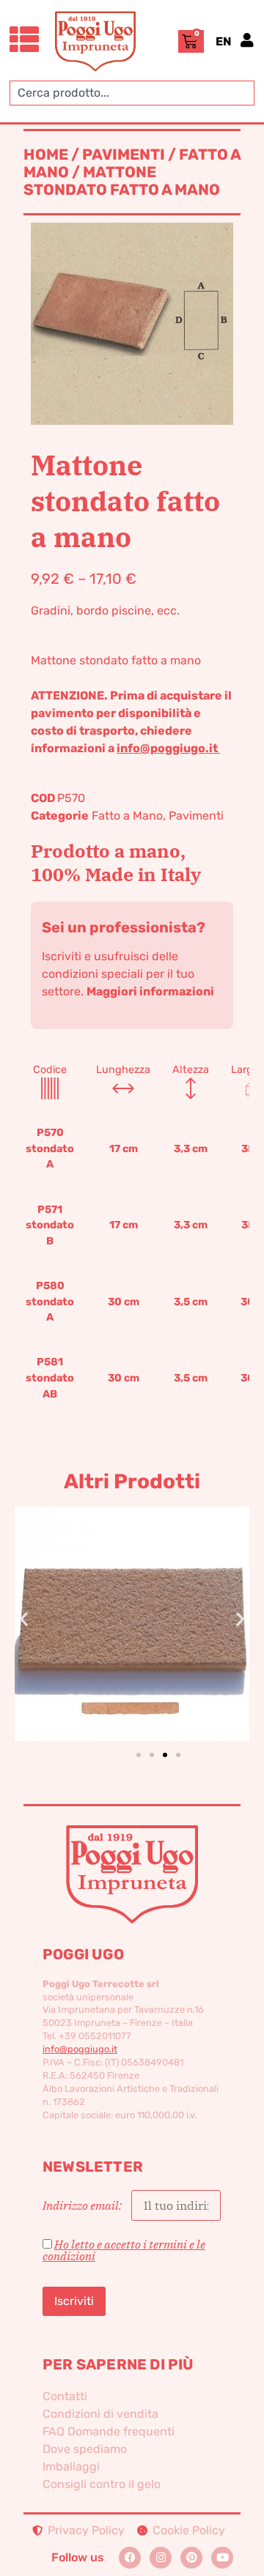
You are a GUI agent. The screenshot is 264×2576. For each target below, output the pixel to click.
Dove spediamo (85, 2449)
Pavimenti (124, 155)
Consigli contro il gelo (102, 2484)
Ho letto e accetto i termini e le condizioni (124, 2250)
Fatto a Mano (127, 816)
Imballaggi (71, 2466)
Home (46, 155)
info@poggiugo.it (168, 748)
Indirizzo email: (83, 2205)
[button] (24, 1619)
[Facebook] (130, 2558)
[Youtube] (222, 2558)
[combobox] (132, 93)
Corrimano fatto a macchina (146, 1599)
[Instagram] (161, 2558)
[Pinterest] (191, 2558)
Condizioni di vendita (100, 2414)
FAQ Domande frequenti (109, 2431)
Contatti (65, 2396)
